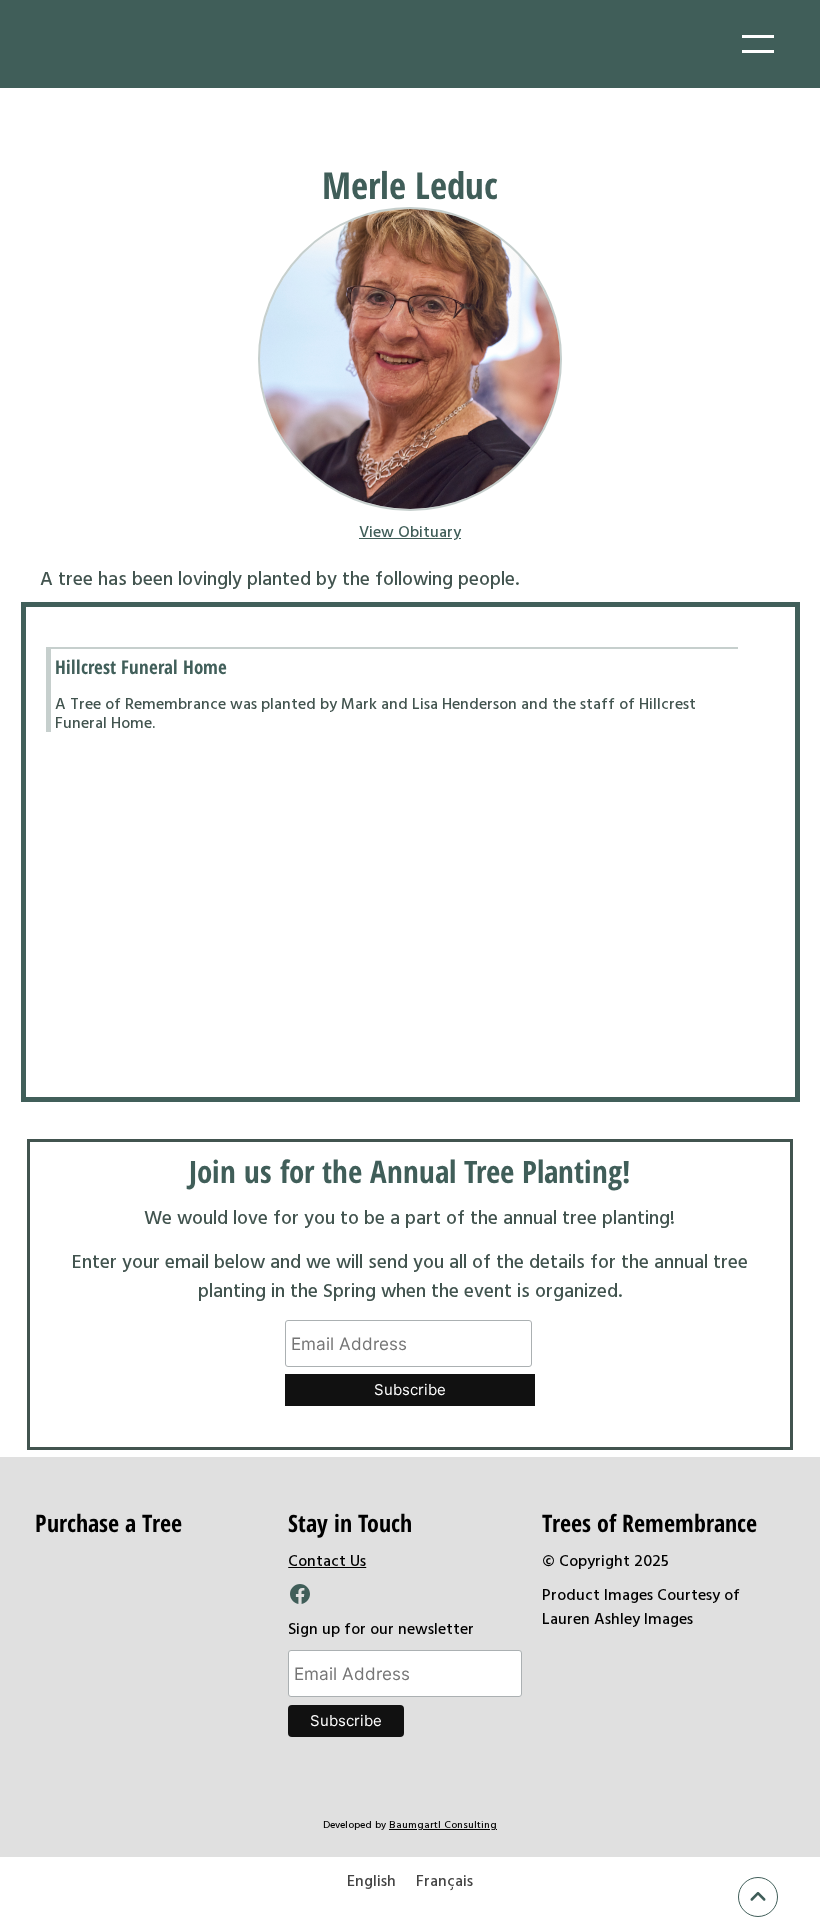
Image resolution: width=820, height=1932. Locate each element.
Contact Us (327, 1560)
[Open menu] (758, 44)
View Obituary (410, 531)
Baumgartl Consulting (443, 1824)
